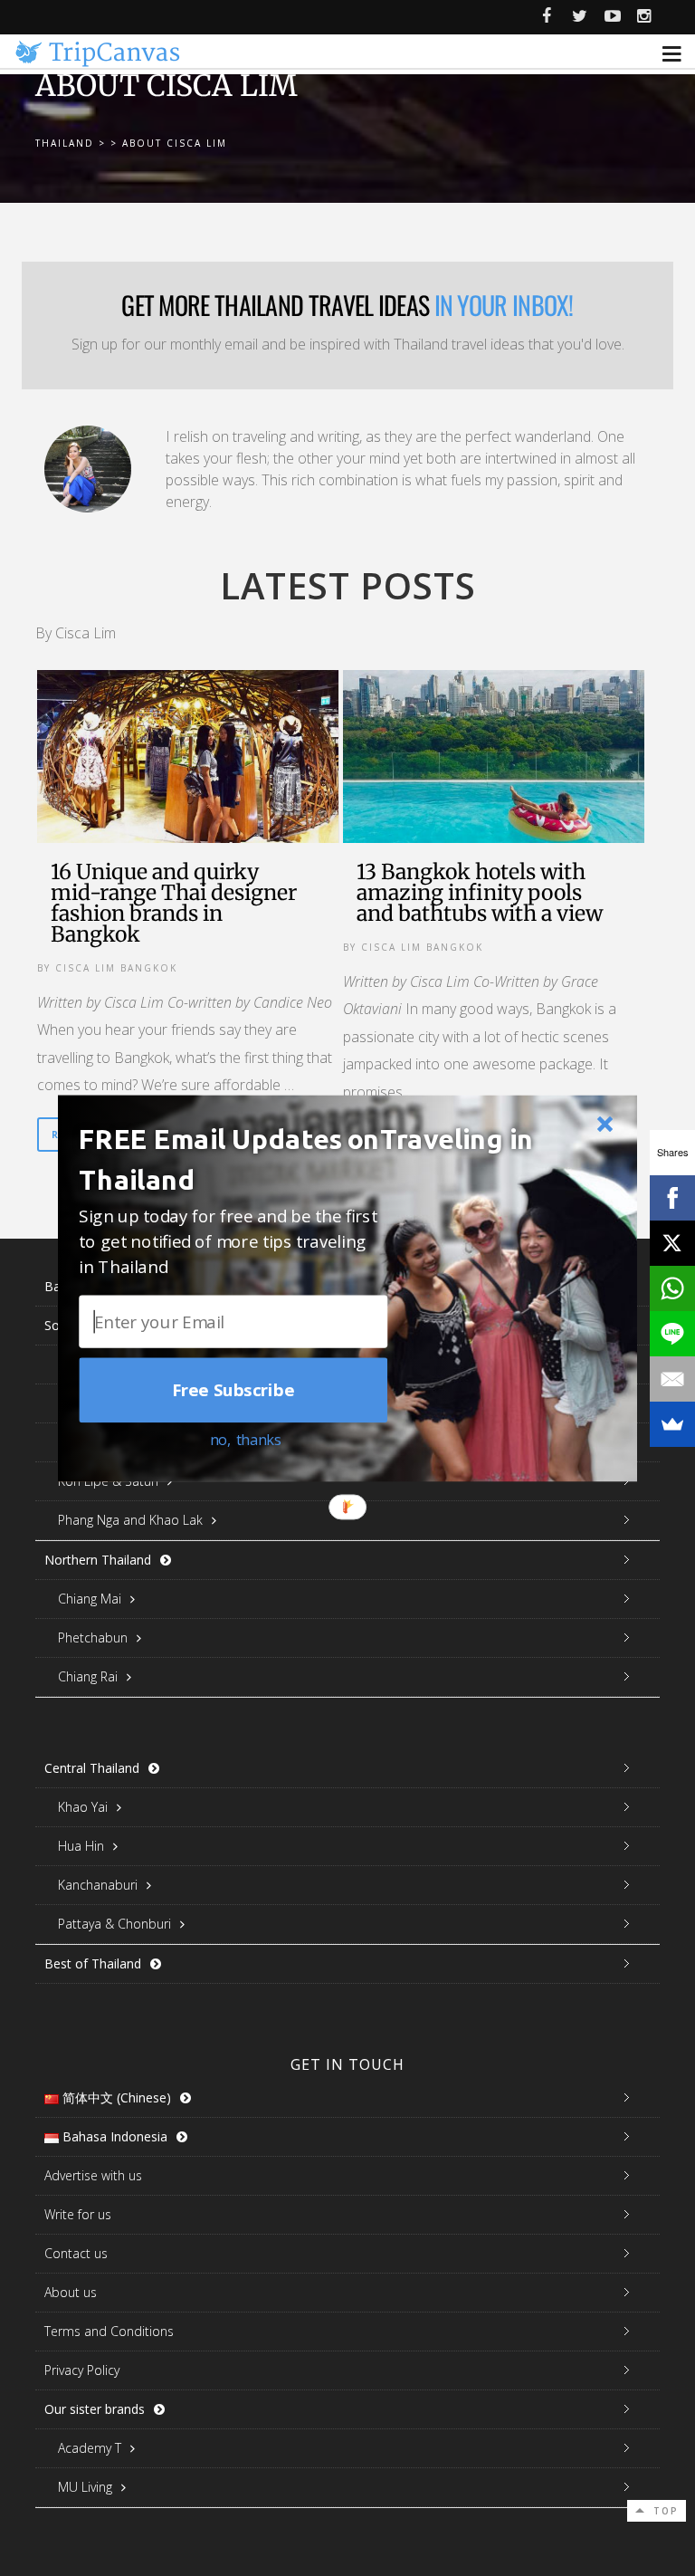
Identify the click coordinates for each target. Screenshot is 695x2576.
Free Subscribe (233, 1390)
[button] (323, 1159)
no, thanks (246, 1438)
